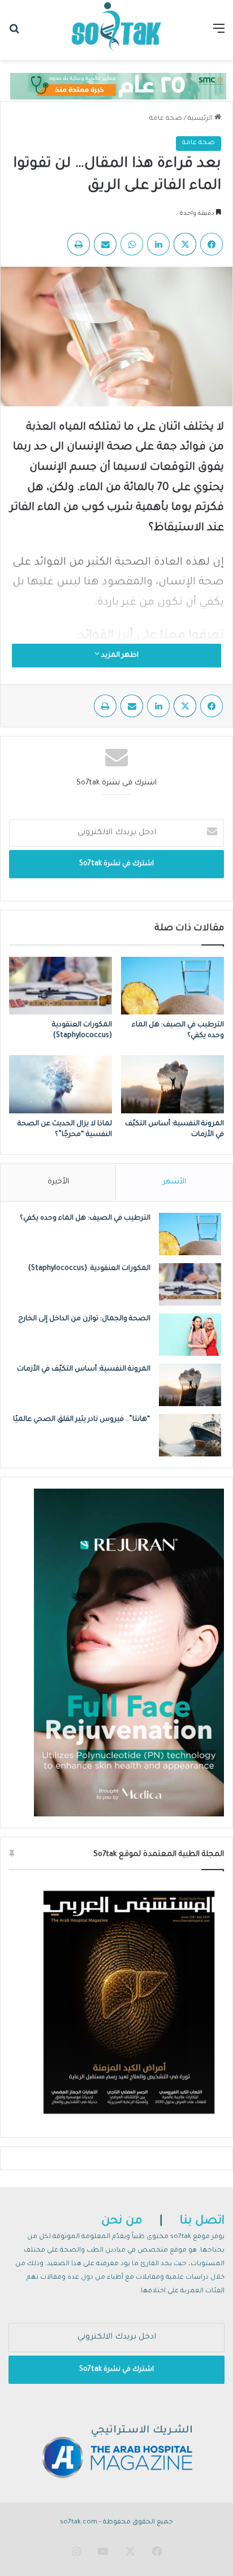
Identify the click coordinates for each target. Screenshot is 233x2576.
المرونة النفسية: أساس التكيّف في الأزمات (84, 1369)
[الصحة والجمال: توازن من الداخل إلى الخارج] (190, 1335)
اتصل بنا (202, 2221)
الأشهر (174, 1182)
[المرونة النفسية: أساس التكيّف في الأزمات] (172, 1084)
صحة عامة (166, 119)
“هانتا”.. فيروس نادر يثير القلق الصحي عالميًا (82, 1420)
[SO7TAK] (116, 30)
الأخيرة (58, 1182)
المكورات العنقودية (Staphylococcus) (89, 1269)
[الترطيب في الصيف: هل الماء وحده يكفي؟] (172, 986)
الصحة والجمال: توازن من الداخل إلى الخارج (84, 1319)
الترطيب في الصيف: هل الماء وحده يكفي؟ (85, 1218)
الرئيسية (201, 119)
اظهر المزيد (119, 656)
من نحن (122, 2221)
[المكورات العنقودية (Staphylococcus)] (61, 986)
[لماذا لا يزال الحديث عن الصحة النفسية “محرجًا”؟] (61, 1084)
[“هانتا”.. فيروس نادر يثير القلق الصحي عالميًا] (190, 1435)
